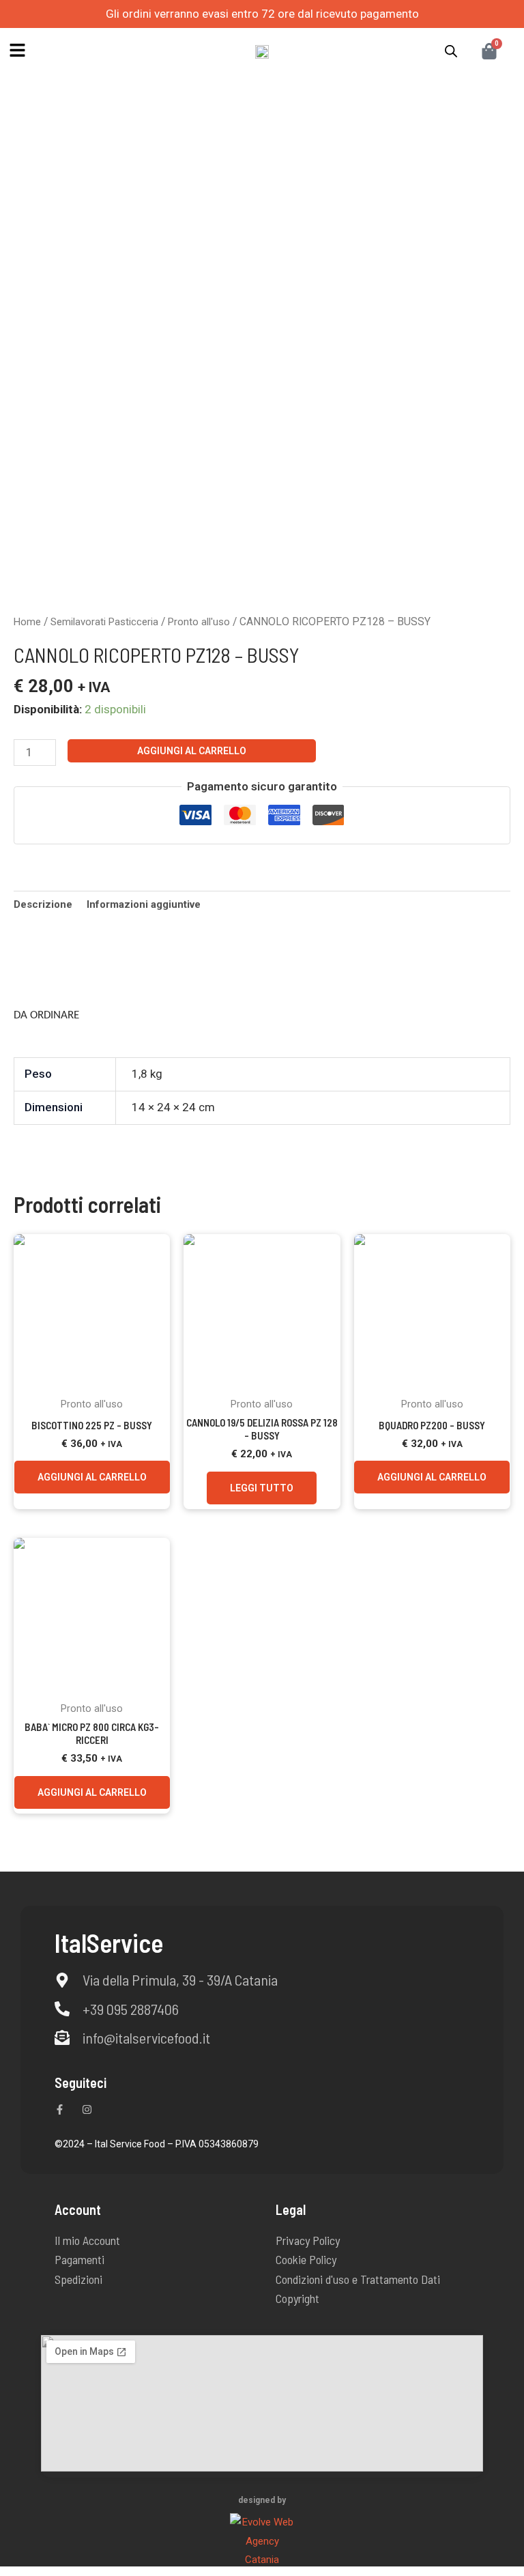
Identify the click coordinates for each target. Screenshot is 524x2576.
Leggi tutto (262, 1488)
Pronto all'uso (199, 622)
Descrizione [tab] (43, 904)
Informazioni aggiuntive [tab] (144, 904)
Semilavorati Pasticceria (104, 622)
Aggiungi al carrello (192, 751)
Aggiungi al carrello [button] (92, 1477)
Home (27, 622)
